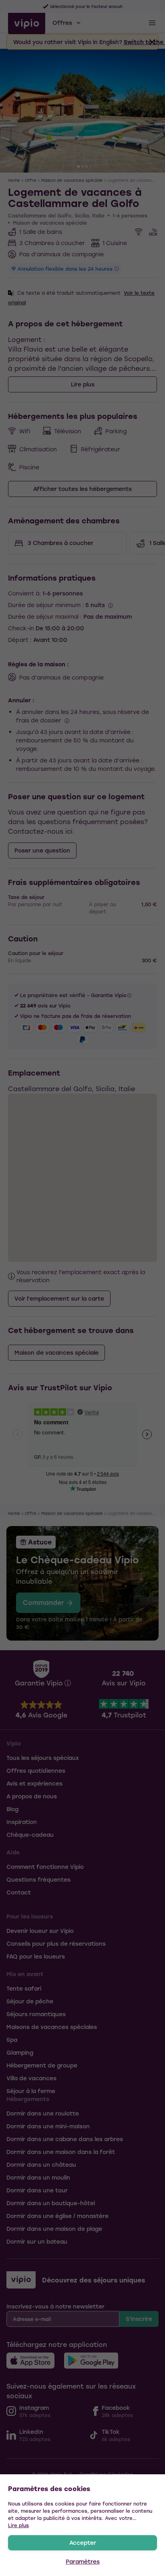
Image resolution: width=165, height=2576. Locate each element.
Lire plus (18, 2525)
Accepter (83, 2543)
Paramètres (83, 2561)
